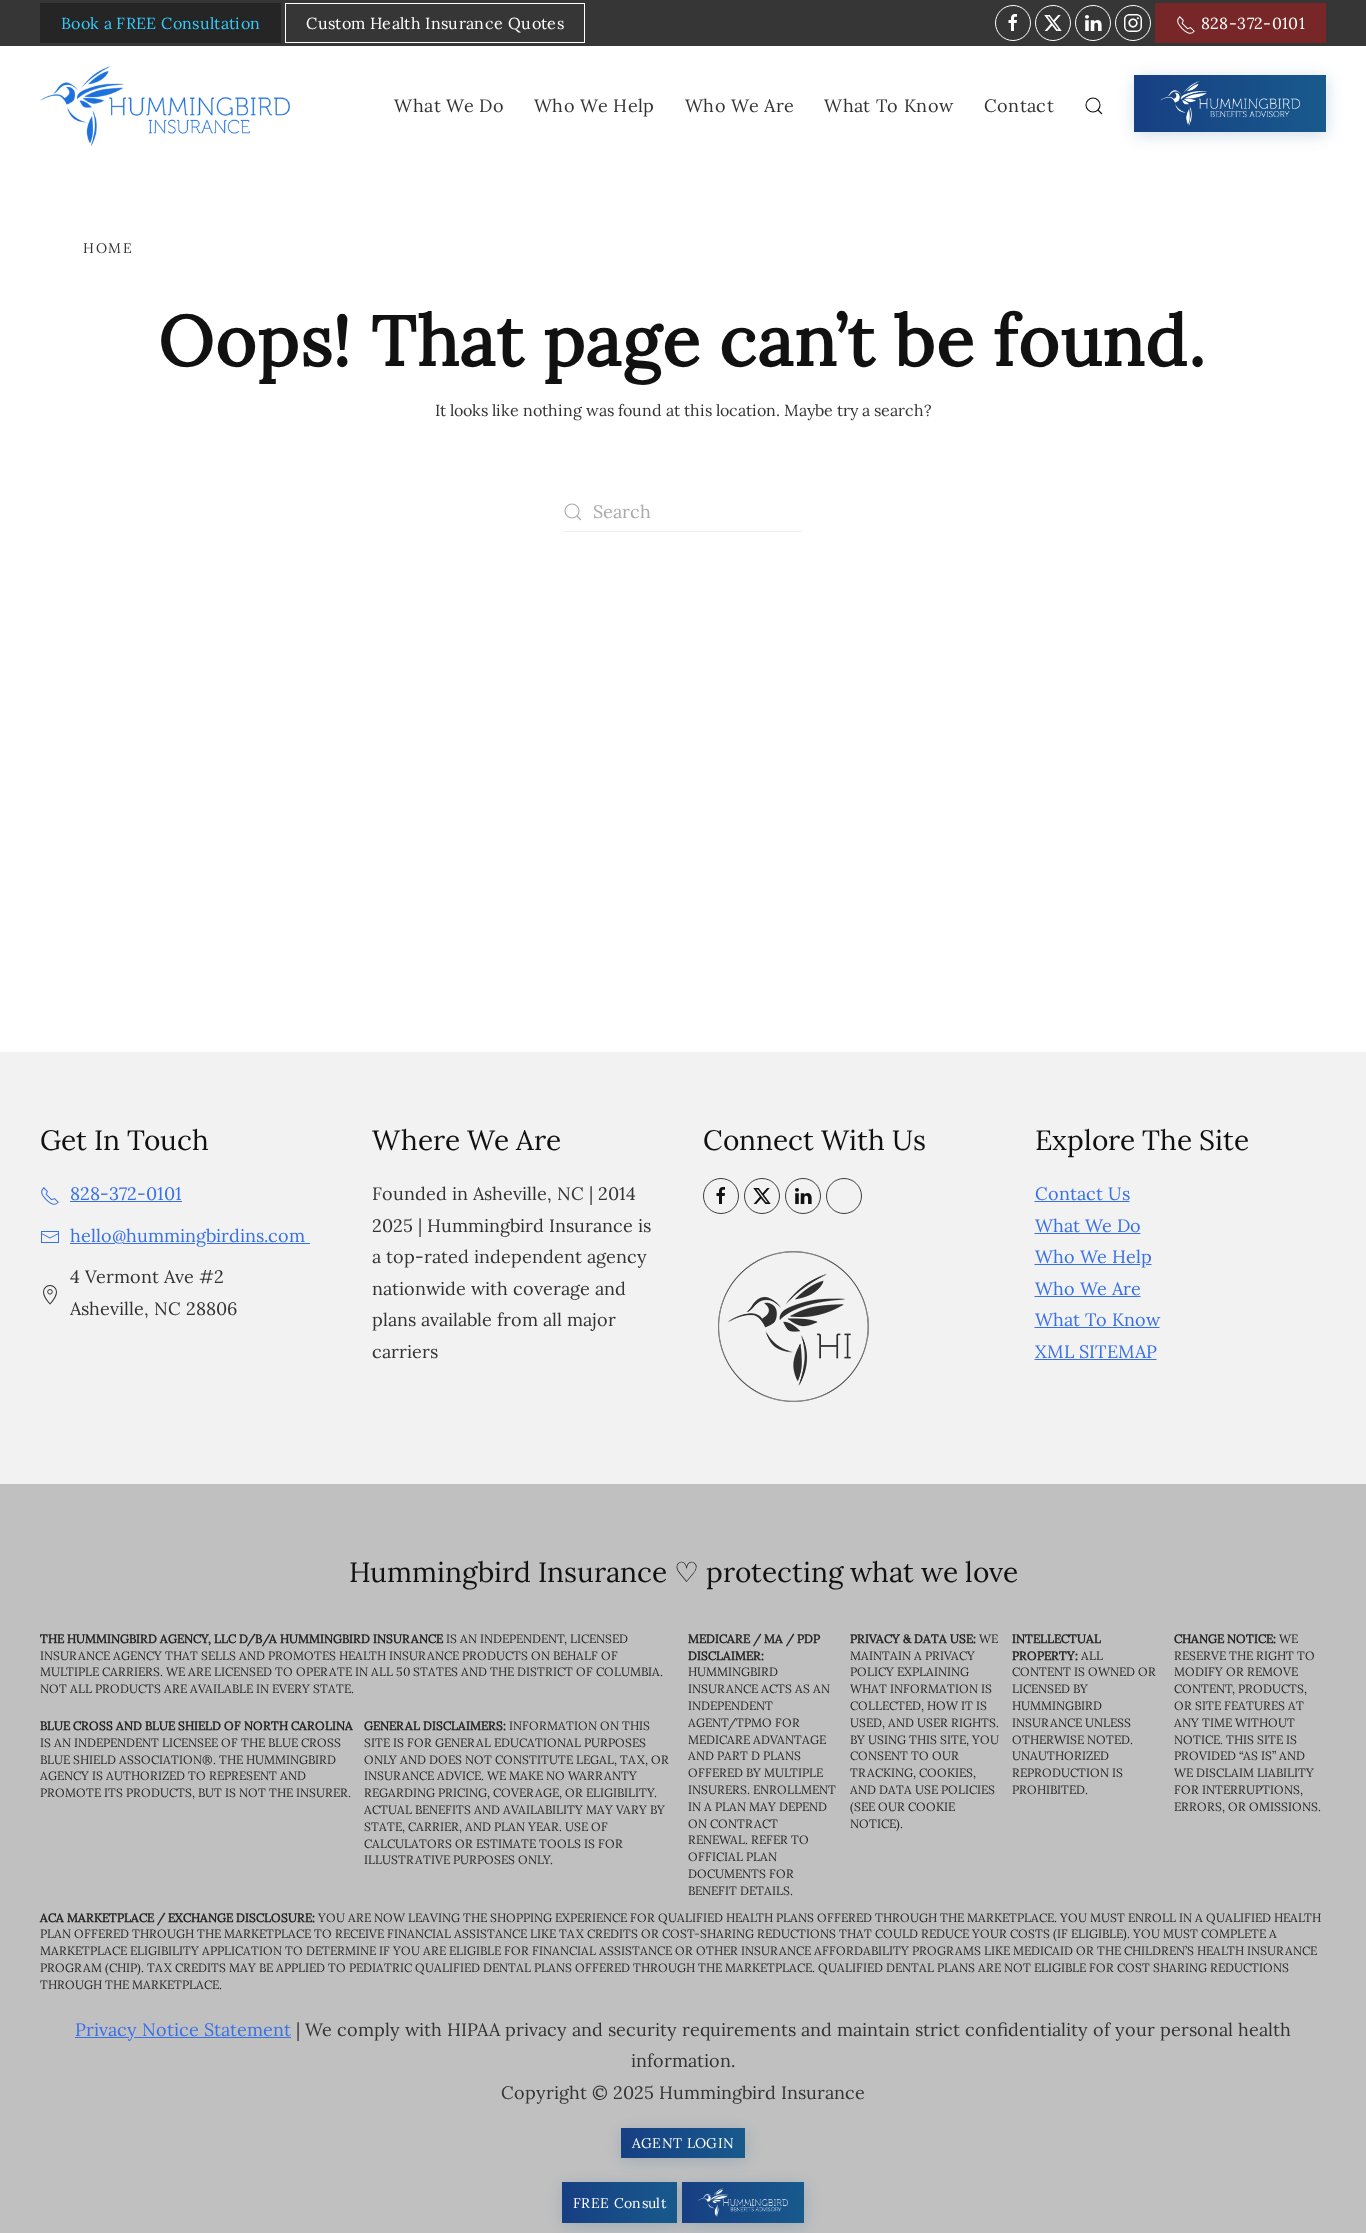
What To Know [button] (888, 105)
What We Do (1088, 1225)
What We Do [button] (449, 105)
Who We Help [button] (594, 105)
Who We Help (1093, 1256)
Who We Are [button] (740, 105)
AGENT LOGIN (683, 2143)
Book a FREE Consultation (160, 23)
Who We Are (1088, 1288)
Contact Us (1082, 1193)
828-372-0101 (1250, 23)
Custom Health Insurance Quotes (435, 23)
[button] (1094, 106)
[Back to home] (169, 106)
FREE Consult (619, 2203)
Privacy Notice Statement (183, 2029)
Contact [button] (1019, 105)
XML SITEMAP (1096, 1351)
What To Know (1097, 1319)
